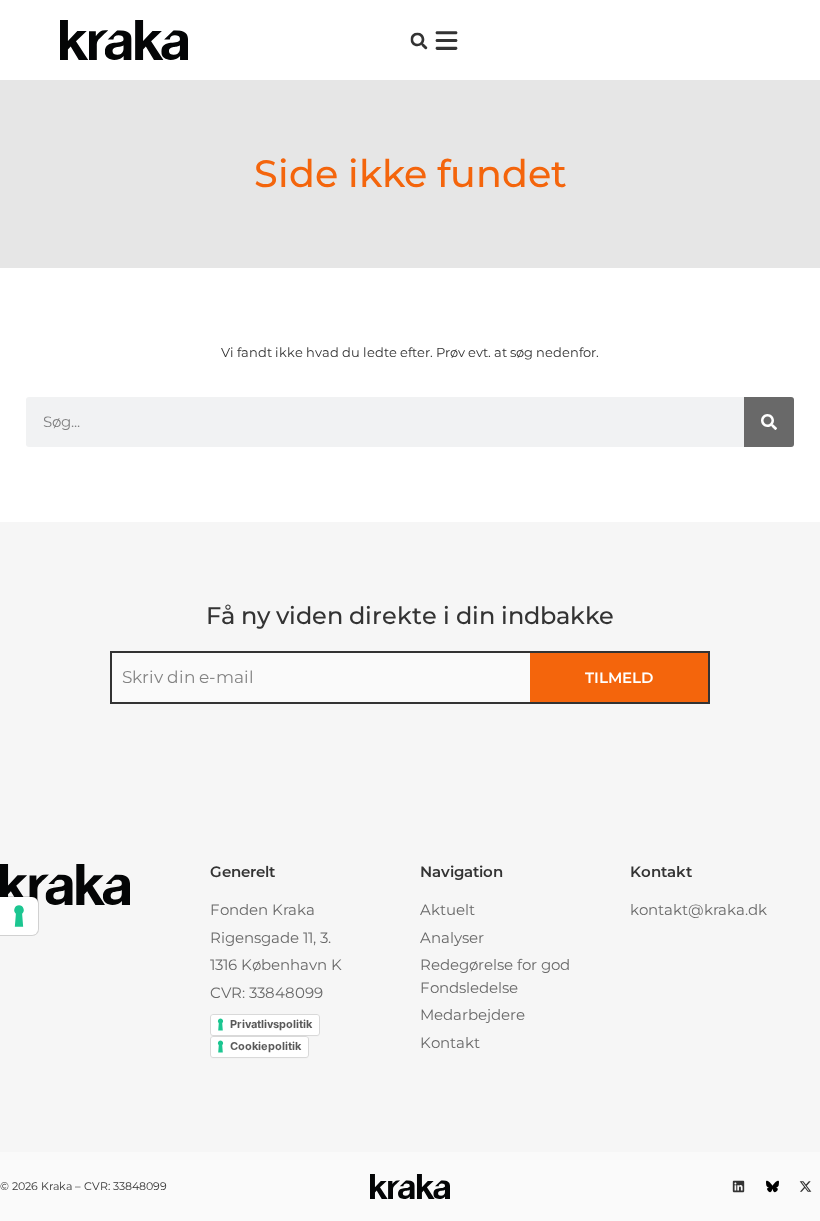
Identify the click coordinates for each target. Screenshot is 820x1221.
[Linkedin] (738, 1186)
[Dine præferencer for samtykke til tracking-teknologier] (19, 916)
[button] (418, 40)
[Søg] (769, 422)
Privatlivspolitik (271, 1024)
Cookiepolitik (265, 1046)
